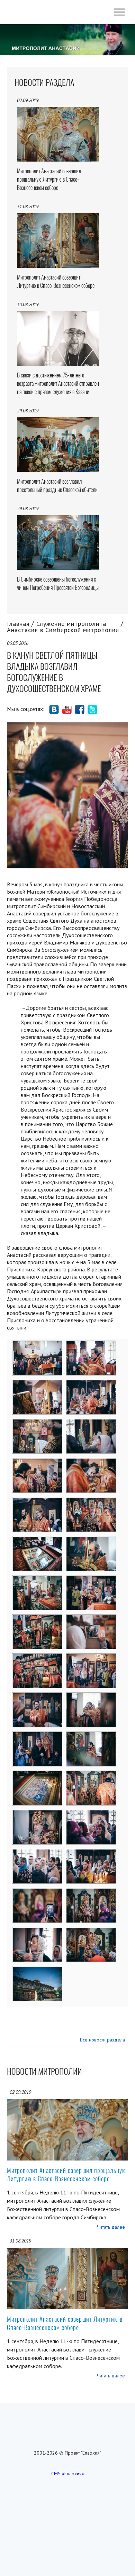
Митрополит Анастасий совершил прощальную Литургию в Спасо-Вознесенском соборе (66, 2175)
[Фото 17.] (38, 1658)
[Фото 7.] (38, 1463)
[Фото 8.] (91, 1463)
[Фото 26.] (91, 1815)
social (54, 710)
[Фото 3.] (38, 1385)
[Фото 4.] (91, 1385)
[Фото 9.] (38, 1502)
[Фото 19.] (38, 1697)
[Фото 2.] (91, 1345)
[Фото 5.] (38, 1424)
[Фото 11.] (38, 1541)
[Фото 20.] (91, 1697)
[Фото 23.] (38, 1775)
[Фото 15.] (38, 1619)
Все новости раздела (102, 2040)
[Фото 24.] (91, 1775)
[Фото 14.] (91, 1580)
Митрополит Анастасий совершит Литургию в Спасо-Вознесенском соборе (65, 2323)
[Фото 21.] (38, 1736)
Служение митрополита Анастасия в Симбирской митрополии (63, 627)
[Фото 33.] (38, 1971)
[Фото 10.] (91, 1502)
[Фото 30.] (91, 1893)
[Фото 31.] (38, 1932)
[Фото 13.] (38, 1580)
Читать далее (111, 2227)
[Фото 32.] (91, 1932)
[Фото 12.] (91, 1541)
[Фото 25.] (38, 1815)
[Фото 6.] (91, 1424)
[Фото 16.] (91, 1619)
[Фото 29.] (38, 1893)
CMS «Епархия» (68, 2474)
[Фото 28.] (91, 1854)
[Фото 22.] (91, 1736)
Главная (18, 624)
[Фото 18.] (91, 1658)
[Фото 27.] (38, 1854)
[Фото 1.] (38, 1345)
